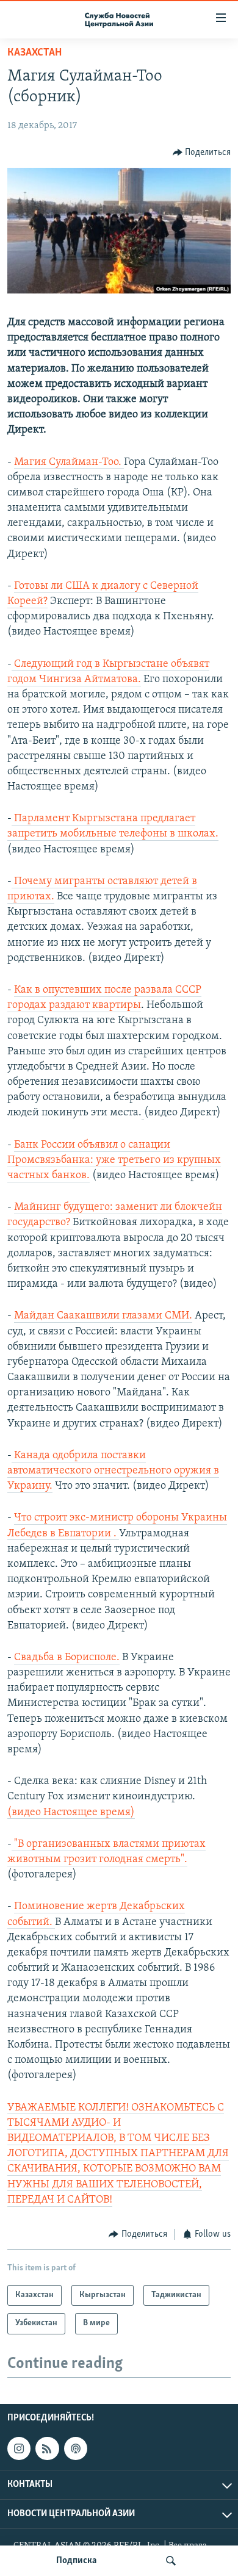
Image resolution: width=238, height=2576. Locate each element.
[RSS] (47, 2448)
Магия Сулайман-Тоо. (69, 462)
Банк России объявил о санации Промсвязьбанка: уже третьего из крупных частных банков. (114, 1160)
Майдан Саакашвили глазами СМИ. (103, 1316)
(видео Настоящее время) (71, 1813)
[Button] (202, 153)
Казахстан (34, 53)
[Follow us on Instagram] (19, 2448)
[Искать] (171, 2561)
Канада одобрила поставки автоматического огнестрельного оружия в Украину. (113, 1471)
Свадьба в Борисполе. (67, 1658)
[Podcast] (76, 2448)
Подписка (76, 2561)
